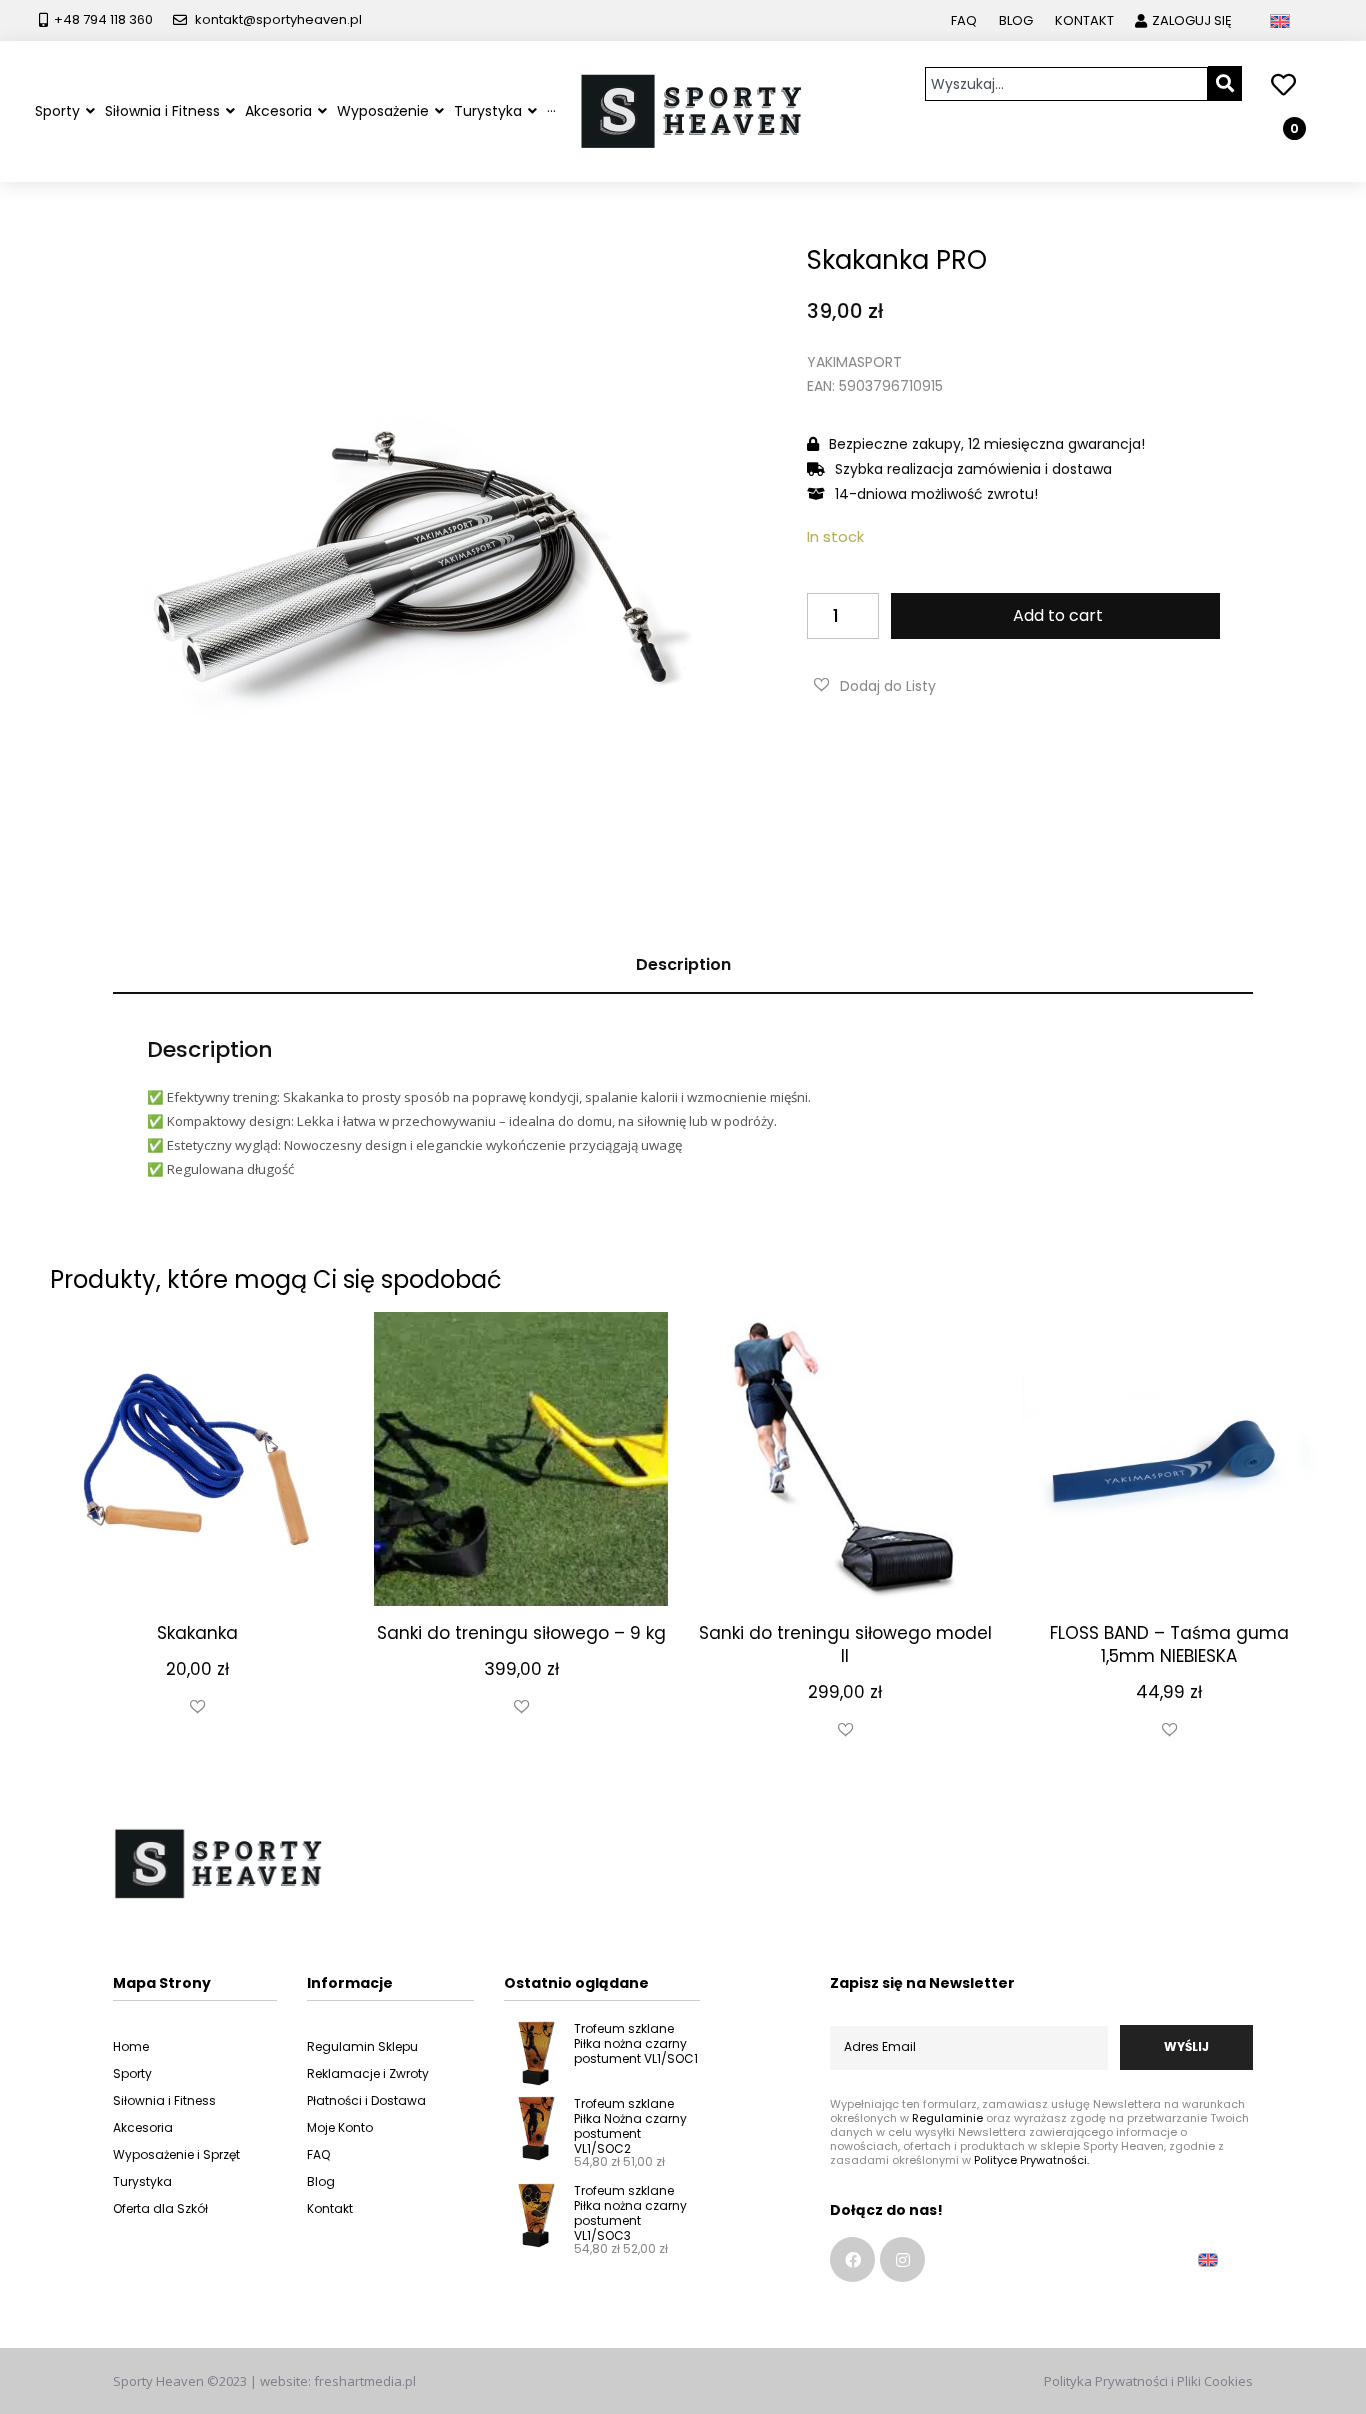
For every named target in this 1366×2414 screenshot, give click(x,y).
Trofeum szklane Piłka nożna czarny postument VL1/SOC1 (636, 2043)
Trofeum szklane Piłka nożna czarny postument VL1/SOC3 (630, 2213)
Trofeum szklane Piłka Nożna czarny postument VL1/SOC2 (630, 2126)
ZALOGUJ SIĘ (1192, 20)
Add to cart (1058, 615)
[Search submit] (1225, 83)
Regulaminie (947, 2118)
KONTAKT (1084, 20)
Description (683, 964)
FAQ (964, 20)
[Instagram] (902, 2259)
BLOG (1016, 20)
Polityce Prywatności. (1031, 2160)
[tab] (683, 965)
